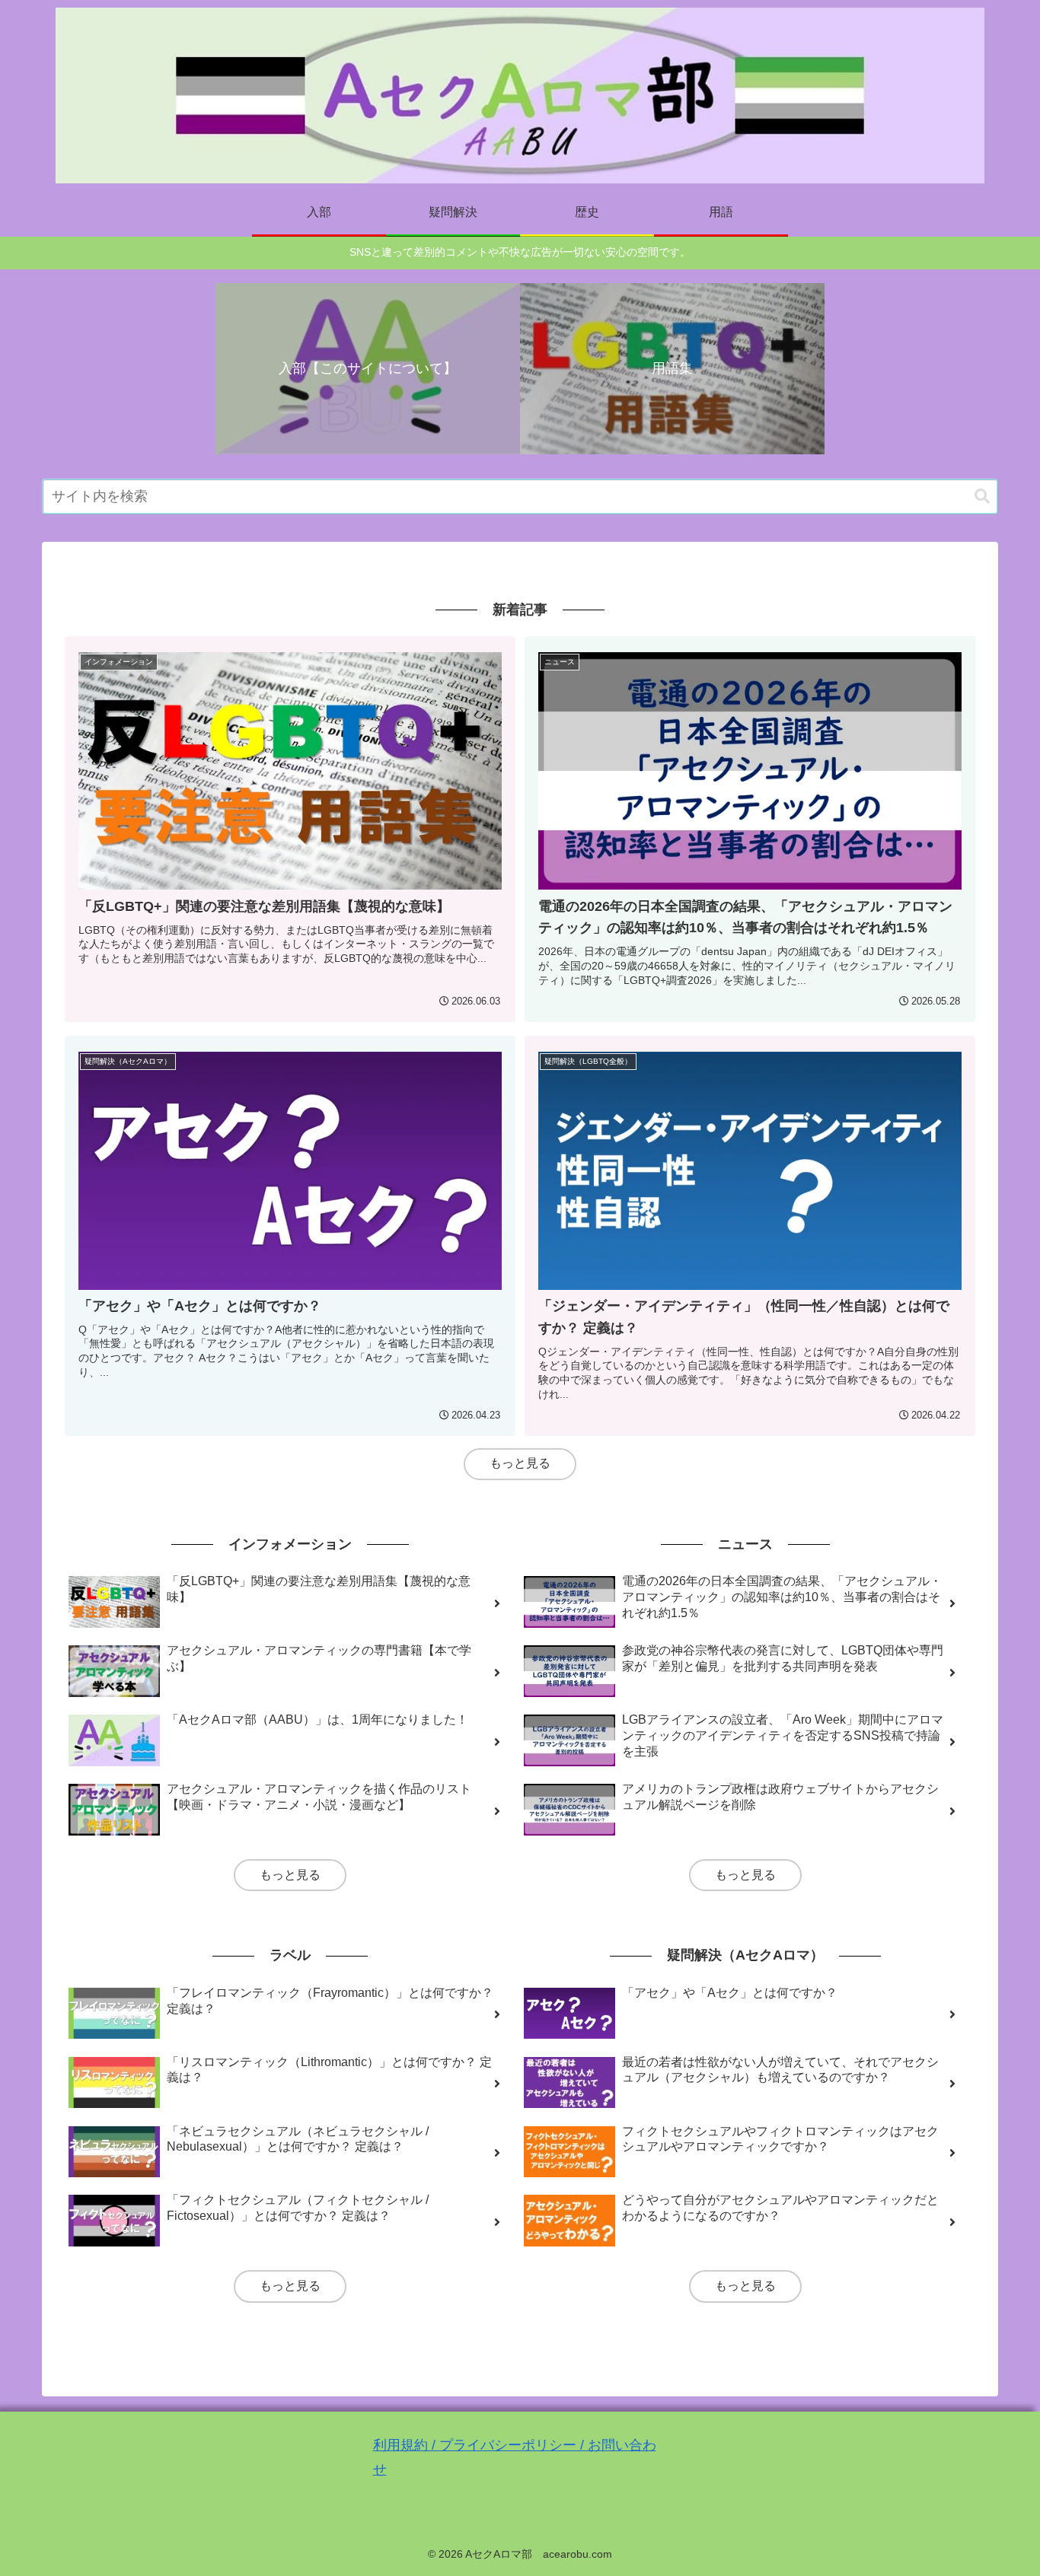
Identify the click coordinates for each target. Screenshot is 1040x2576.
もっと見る (520, 1463)
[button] (982, 497)
